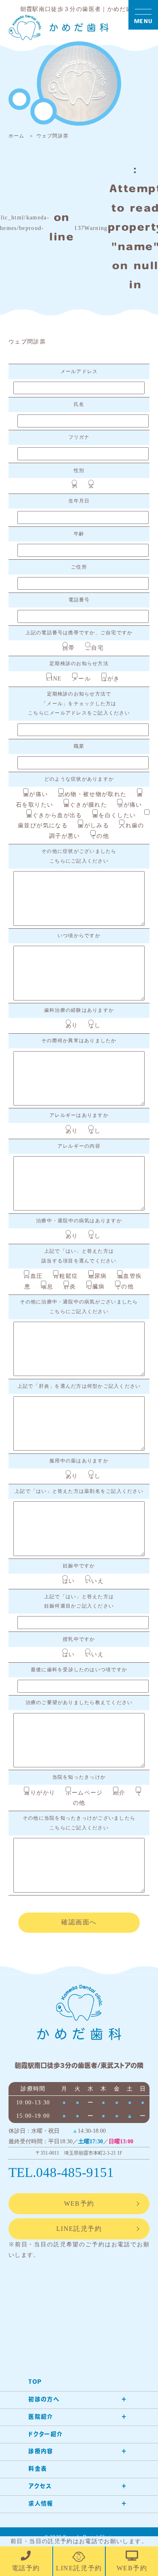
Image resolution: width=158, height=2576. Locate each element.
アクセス (40, 2487)
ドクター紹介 (46, 2435)
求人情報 (41, 2504)
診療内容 (41, 2452)
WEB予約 (79, 2204)
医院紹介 (41, 2417)
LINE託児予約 (79, 2229)
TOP (35, 2382)
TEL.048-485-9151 (61, 2172)
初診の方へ (44, 2400)
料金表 (38, 2469)
